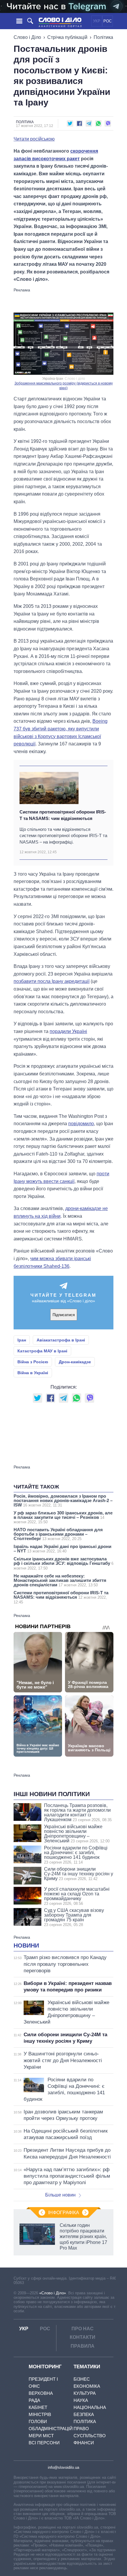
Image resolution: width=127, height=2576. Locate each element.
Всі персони (44, 2443)
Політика (103, 37)
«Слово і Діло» (53, 2293)
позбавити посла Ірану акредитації (52, 981)
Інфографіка (64, 2213)
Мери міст (41, 2436)
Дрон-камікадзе (75, 1362)
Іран (22, 1340)
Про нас (83, 2329)
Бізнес (82, 2379)
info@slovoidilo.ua (63, 2467)
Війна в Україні (33, 1373)
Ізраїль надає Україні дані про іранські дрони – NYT (62, 1549)
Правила (83, 2346)
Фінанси (84, 2443)
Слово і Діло (27, 37)
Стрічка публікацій (67, 37)
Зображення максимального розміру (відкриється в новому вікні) (64, 386)
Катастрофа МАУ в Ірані (42, 1351)
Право (81, 2429)
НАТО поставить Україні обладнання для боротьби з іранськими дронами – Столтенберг (58, 1534)
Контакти (83, 2337)
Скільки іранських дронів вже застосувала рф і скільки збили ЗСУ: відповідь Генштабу (63, 1563)
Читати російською (34, 139)
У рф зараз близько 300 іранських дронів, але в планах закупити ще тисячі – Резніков (63, 1517)
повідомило (81, 1124)
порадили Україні (68, 1031)
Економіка (87, 2386)
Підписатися (64, 1315)
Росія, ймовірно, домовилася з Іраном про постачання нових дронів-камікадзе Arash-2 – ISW (63, 1500)
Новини (26, 1945)
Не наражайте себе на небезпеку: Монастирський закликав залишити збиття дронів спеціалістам (60, 1580)
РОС (108, 21)
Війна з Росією (33, 1362)
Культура (85, 2393)
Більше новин (60, 2195)
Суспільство (90, 2436)
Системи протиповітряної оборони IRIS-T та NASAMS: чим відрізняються (63, 815)
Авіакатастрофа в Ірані (61, 1340)
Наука (81, 2400)
